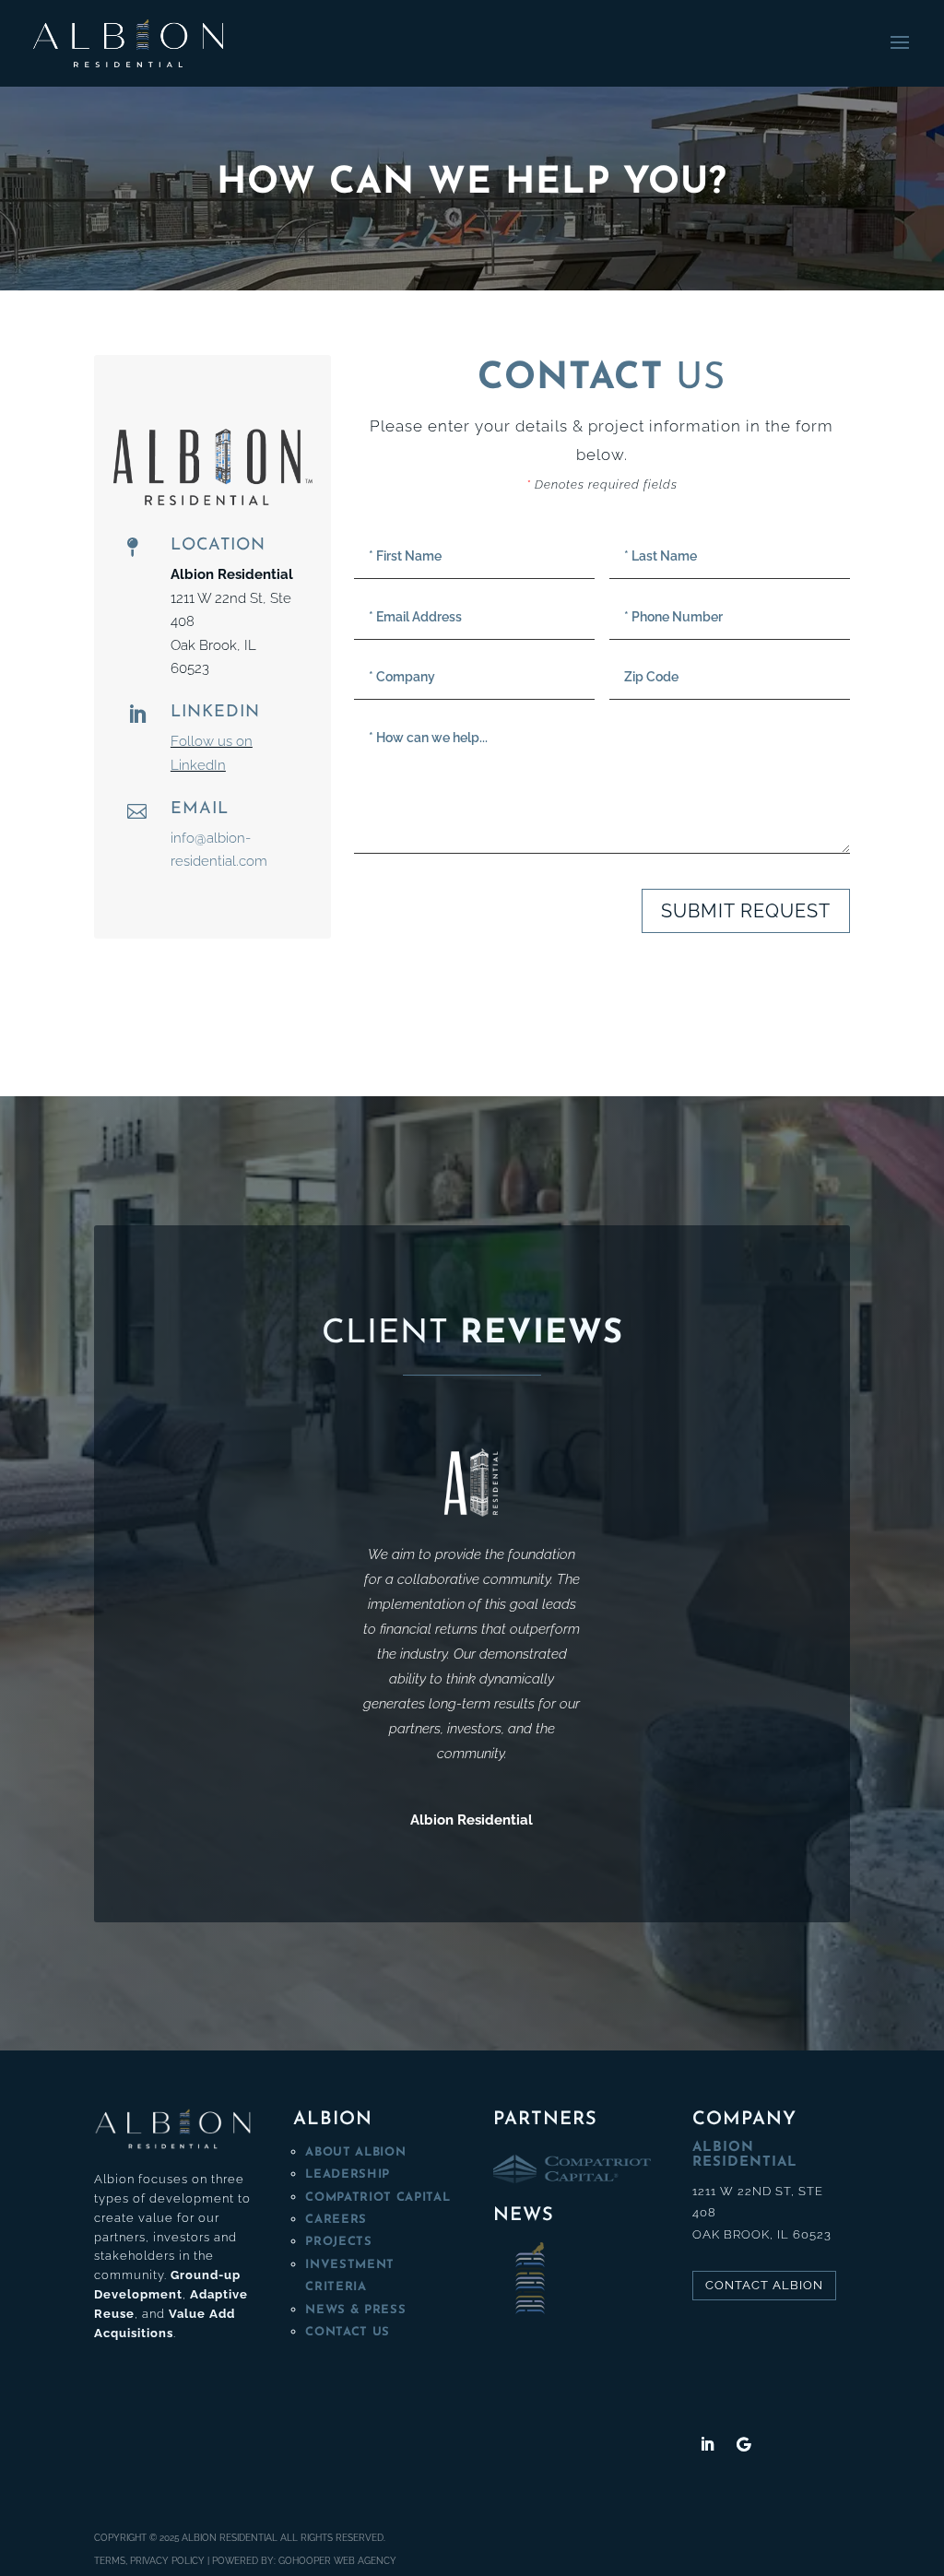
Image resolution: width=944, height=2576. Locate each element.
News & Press (355, 2310)
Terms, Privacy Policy (149, 2561)
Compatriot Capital (378, 2198)
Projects (338, 2242)
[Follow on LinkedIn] (707, 2444)
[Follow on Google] (744, 2444)
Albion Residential (230, 2538)
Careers (336, 2220)
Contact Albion (764, 2285)
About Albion (355, 2152)
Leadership (348, 2174)
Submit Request (746, 911)
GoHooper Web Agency (337, 2561)
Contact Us (348, 2332)
